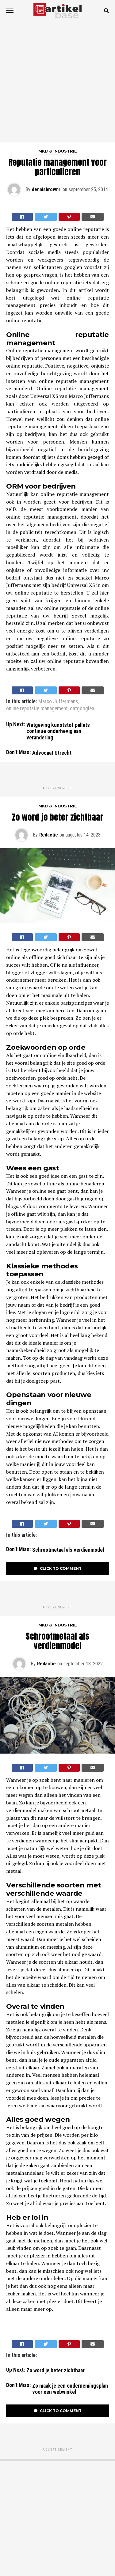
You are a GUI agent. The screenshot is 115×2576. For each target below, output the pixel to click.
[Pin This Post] (69, 217)
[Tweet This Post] (46, 217)
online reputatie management (37, 709)
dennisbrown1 (46, 189)
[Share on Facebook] (22, 217)
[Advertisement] (57, 82)
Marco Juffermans (58, 702)
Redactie (49, 835)
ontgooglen (82, 709)
